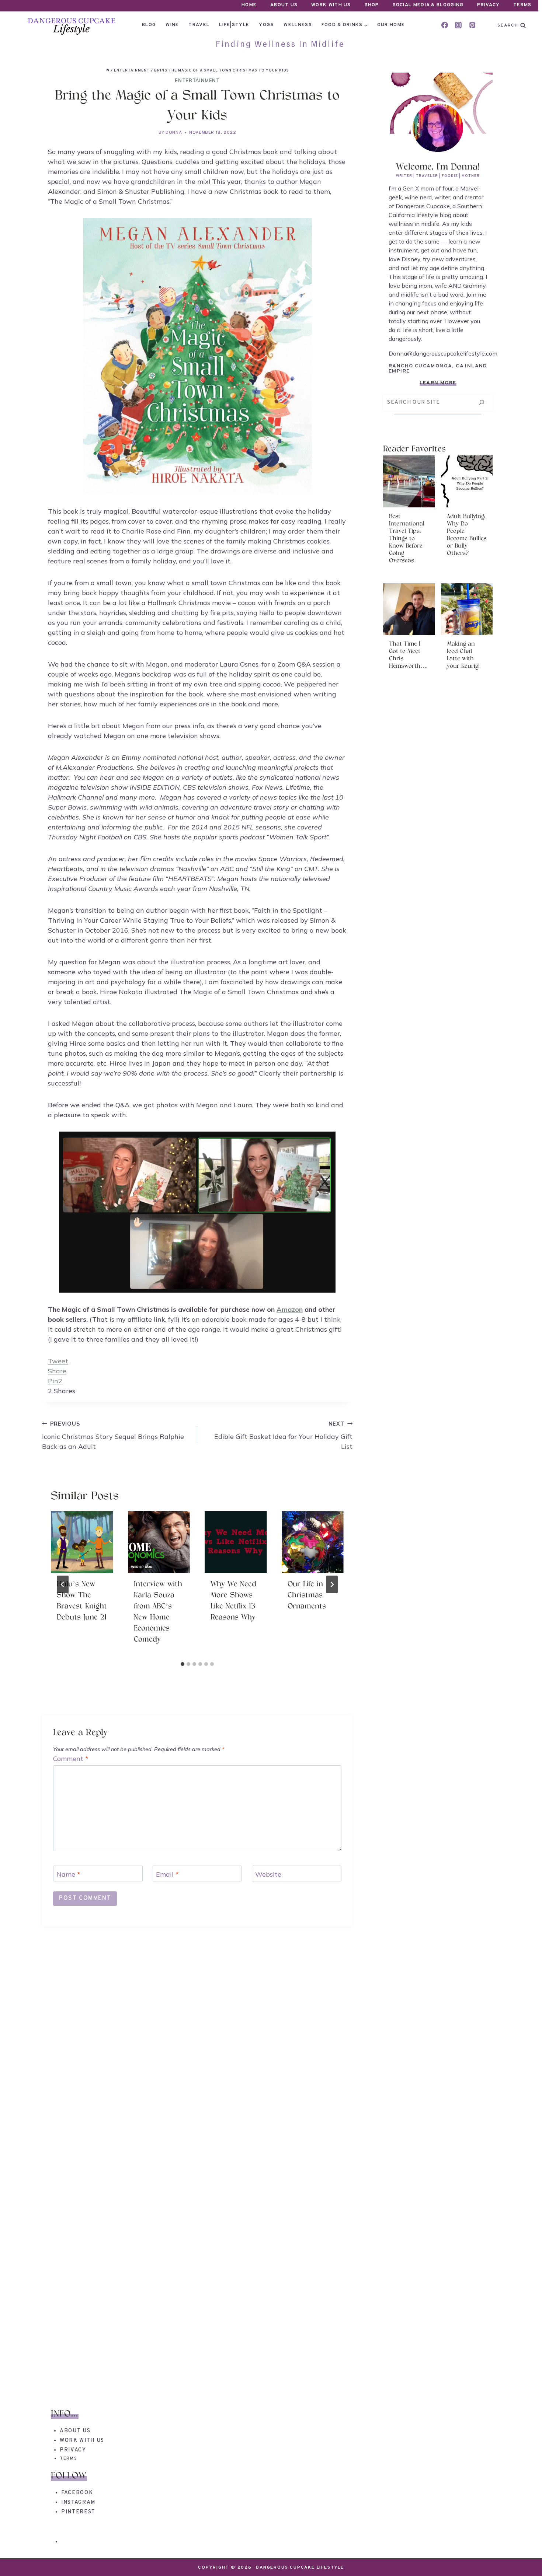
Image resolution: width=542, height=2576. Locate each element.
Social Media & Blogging (428, 5)
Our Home (391, 25)
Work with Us (82, 2441)
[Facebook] (445, 25)
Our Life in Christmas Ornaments (307, 1595)
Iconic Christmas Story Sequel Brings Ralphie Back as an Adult (113, 1436)
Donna (174, 133)
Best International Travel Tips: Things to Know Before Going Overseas (407, 539)
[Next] (332, 1584)
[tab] (183, 1664)
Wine (172, 25)
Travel (199, 25)
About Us (284, 5)
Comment (71, 1759)
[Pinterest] (472, 25)
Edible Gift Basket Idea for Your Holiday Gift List (283, 1436)
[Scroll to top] (523, 2557)
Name (68, 1874)
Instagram (78, 2502)
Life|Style (234, 25)
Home (249, 5)
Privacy (488, 5)
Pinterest (78, 2512)
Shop (372, 5)
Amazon (290, 1309)
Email (167, 1874)
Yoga (266, 25)
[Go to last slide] (63, 1584)
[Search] (481, 403)
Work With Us (331, 5)
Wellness (298, 25)
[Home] (108, 71)
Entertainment (197, 80)
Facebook (77, 2493)
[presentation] (82, 1542)
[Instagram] (458, 25)
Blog (149, 25)
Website (268, 1874)
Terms (522, 5)
